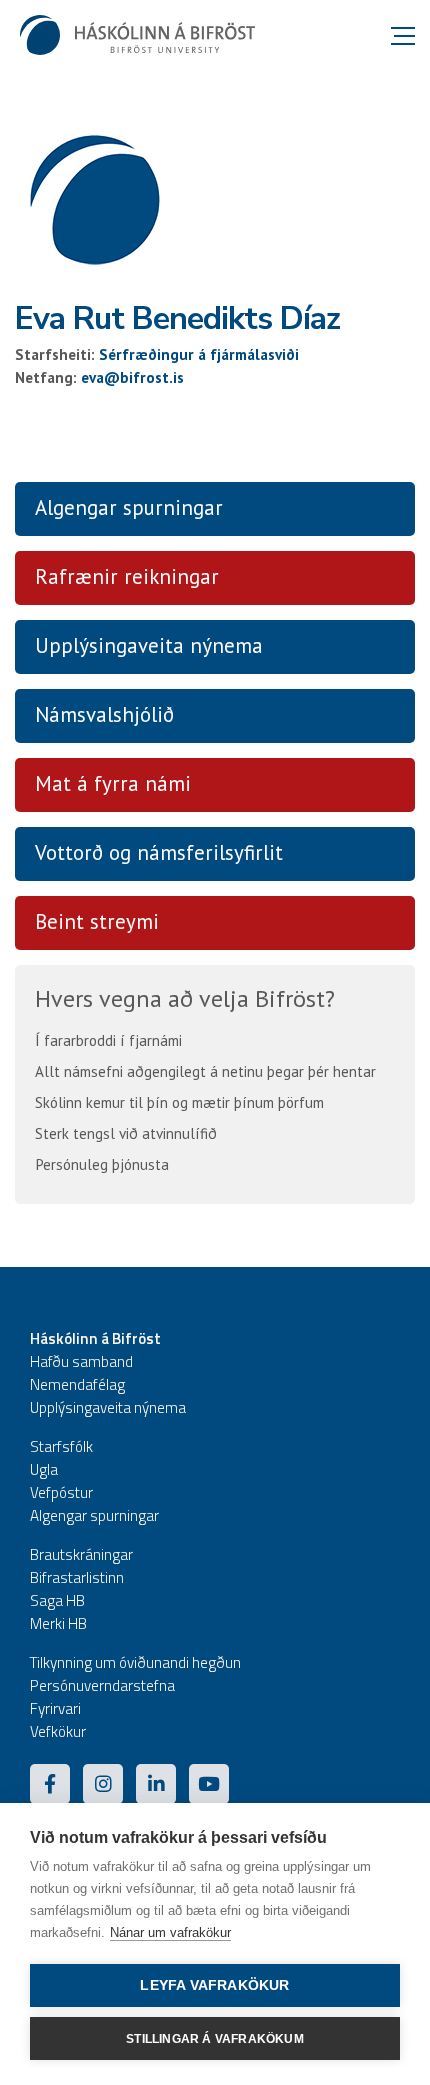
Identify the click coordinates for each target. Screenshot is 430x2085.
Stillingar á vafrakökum (215, 2039)
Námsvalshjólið (104, 714)
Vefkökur (58, 1731)
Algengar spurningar (129, 507)
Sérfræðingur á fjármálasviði (199, 354)
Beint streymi (97, 921)
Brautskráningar (81, 1554)
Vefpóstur (61, 1492)
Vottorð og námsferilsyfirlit (159, 852)
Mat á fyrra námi (113, 783)
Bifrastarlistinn (77, 1577)
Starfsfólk (61, 1446)
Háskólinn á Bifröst (95, 1338)
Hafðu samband (81, 1361)
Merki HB (58, 1623)
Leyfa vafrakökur (214, 1985)
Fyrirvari (55, 1708)
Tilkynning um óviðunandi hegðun (135, 1662)
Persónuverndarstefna (102, 1685)
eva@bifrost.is (132, 377)
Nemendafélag (77, 1384)
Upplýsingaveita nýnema (149, 645)
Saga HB (57, 1600)
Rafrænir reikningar (127, 576)
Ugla (44, 1469)
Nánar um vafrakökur (170, 1932)
